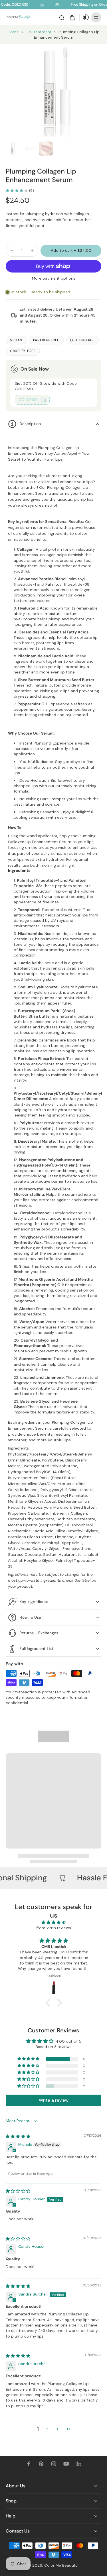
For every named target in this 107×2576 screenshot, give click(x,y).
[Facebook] (29, 2464)
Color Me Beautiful (61, 2565)
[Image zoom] (53, 92)
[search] (62, 17)
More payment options (54, 279)
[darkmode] (84, 17)
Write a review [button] (54, 2100)
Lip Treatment (39, 32)
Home (13, 32)
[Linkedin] (79, 2464)
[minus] (12, 251)
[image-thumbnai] (13, 149)
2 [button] (47, 2429)
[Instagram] (54, 2464)
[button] (71, 251)
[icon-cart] (72, 17)
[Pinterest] (41, 2464)
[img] (54, 1922)
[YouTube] (66, 2464)
